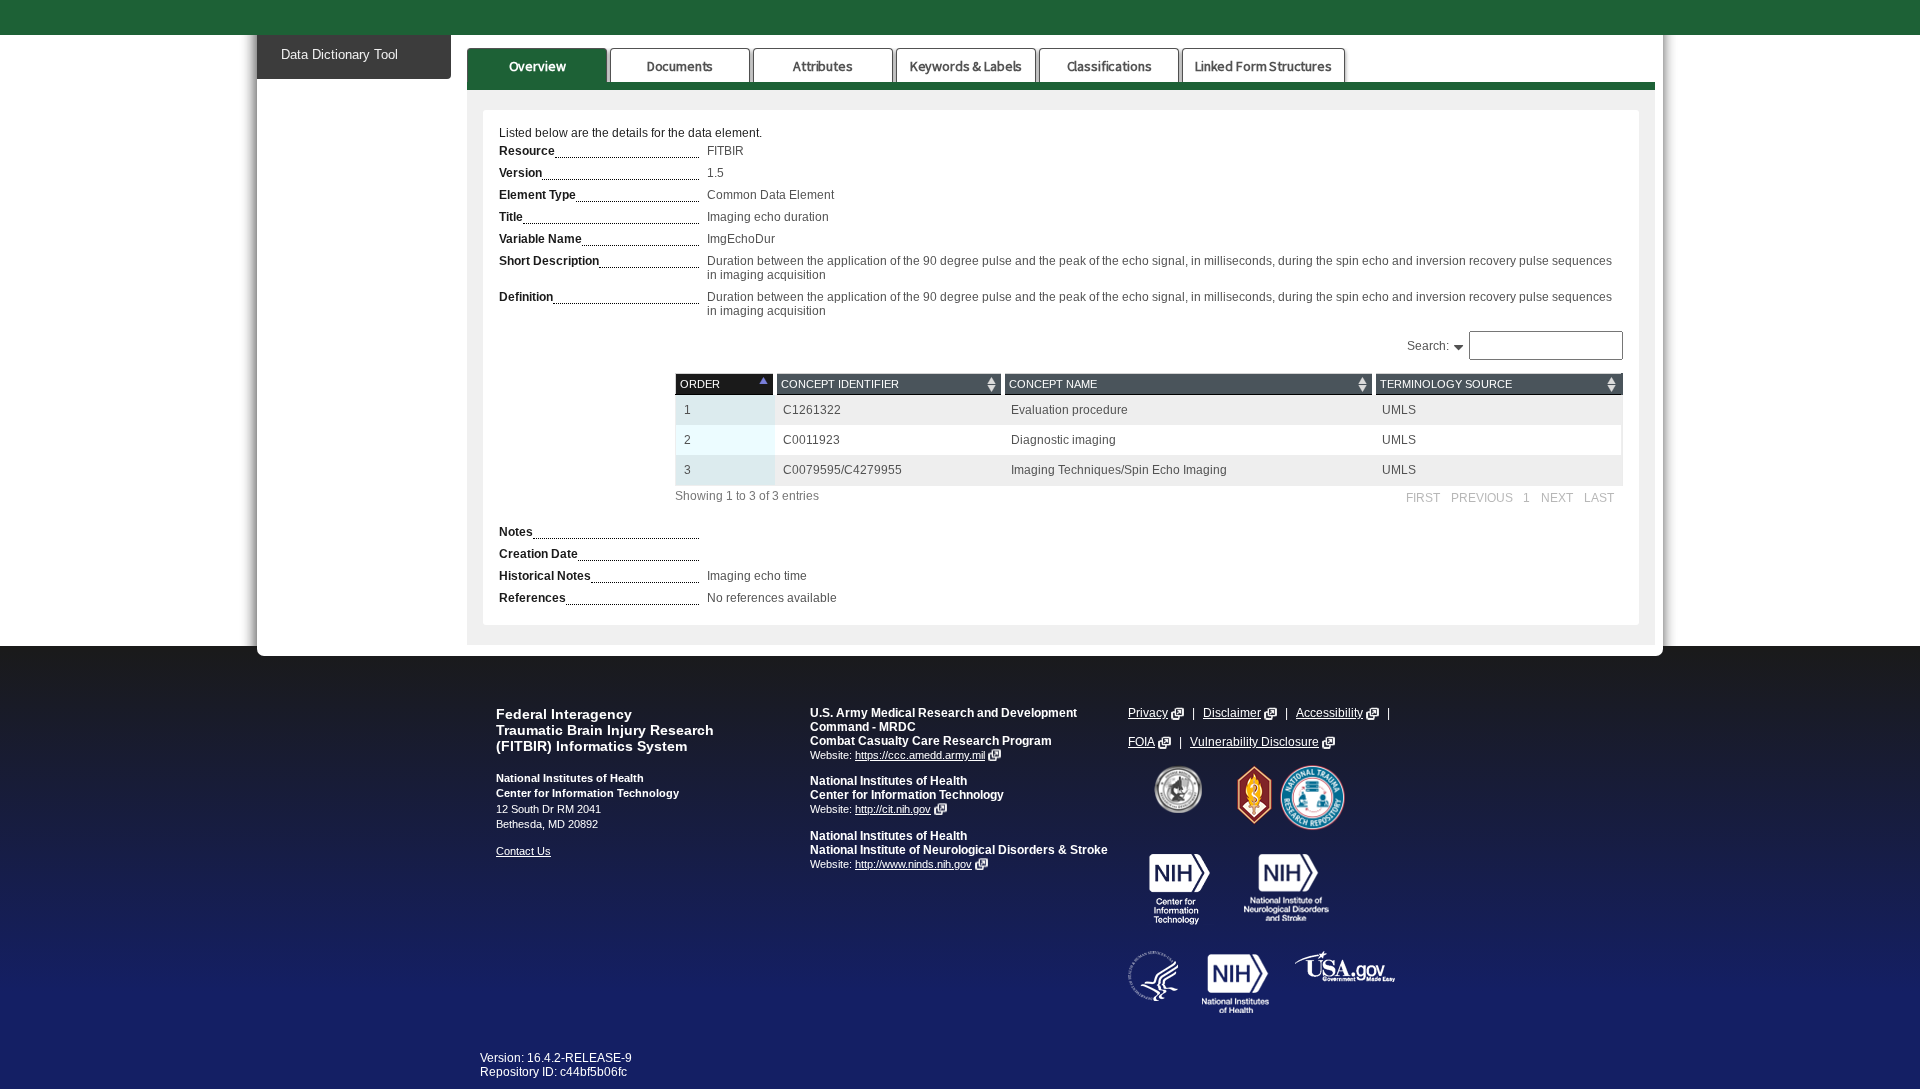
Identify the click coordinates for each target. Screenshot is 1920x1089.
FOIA (1141, 742)
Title (511, 217)
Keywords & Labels (966, 66)
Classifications (1109, 66)
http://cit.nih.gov (893, 809)
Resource (527, 151)
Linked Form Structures (1263, 66)
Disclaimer (1232, 713)
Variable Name (540, 239)
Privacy (1148, 713)
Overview (537, 66)
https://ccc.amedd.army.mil (920, 755)
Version (520, 173)
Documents (680, 66)
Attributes (823, 66)
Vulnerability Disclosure (1254, 742)
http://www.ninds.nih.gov (913, 864)
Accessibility (1329, 713)
